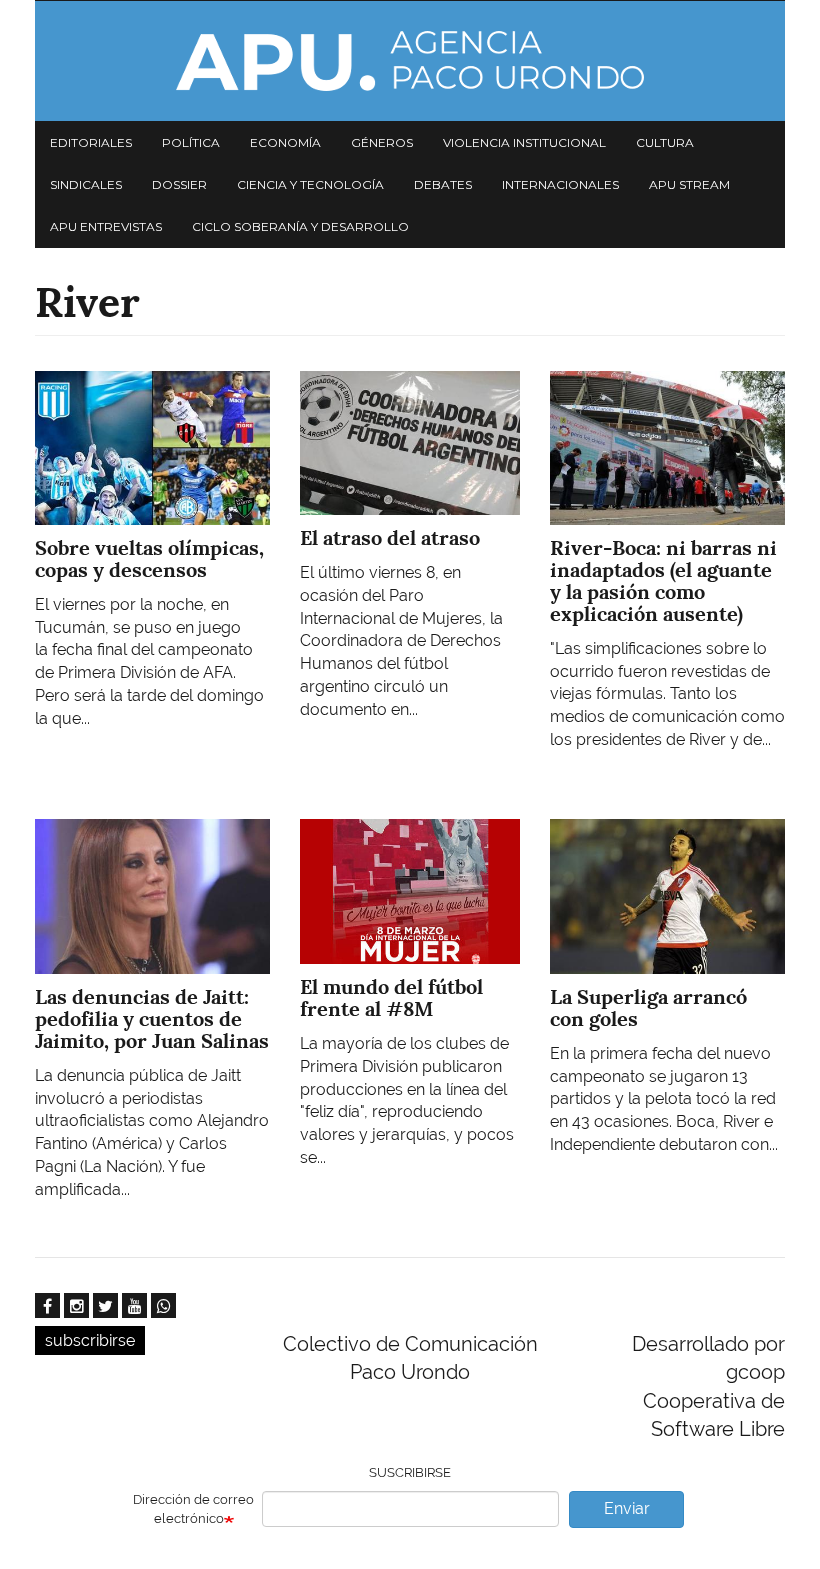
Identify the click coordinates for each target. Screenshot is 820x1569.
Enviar (627, 1508)
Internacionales (560, 184)
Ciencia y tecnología (310, 184)
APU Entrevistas (106, 226)
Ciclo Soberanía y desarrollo (300, 226)
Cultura (665, 142)
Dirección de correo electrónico (193, 1509)
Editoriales (91, 142)
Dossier (179, 184)
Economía (285, 142)
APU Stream (689, 184)
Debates (443, 184)
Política (191, 142)
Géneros (382, 142)
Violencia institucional (524, 142)
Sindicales (86, 184)
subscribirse (90, 1340)
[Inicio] (410, 61)
